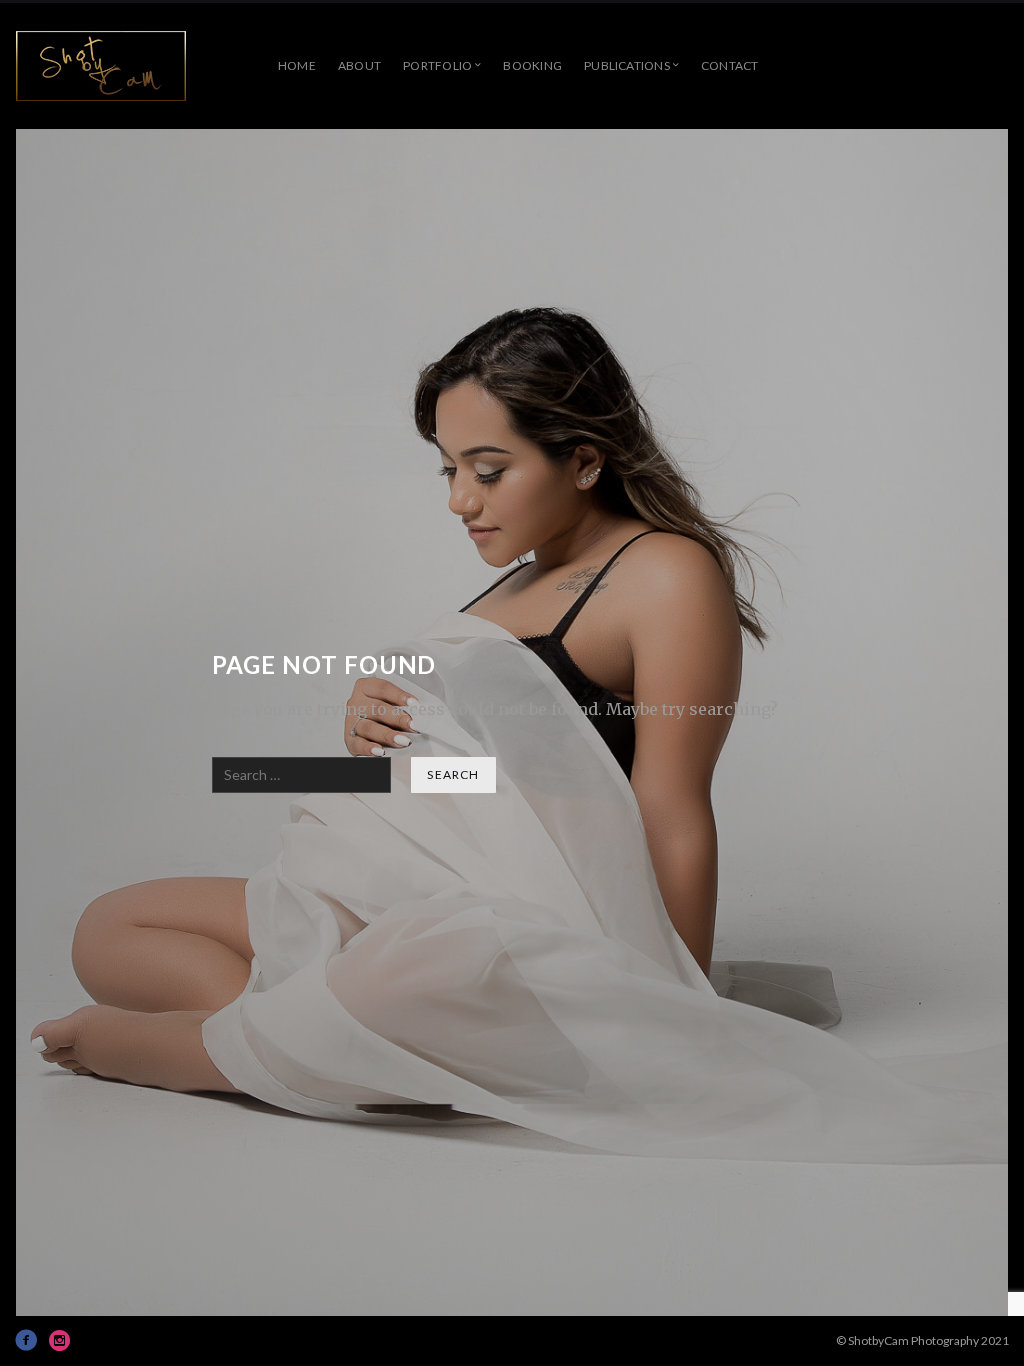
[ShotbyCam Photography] (101, 66)
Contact (730, 65)
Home (297, 65)
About (359, 65)
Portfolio (437, 65)
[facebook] (26, 1340)
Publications (627, 65)
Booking (532, 65)
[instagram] (60, 1340)
